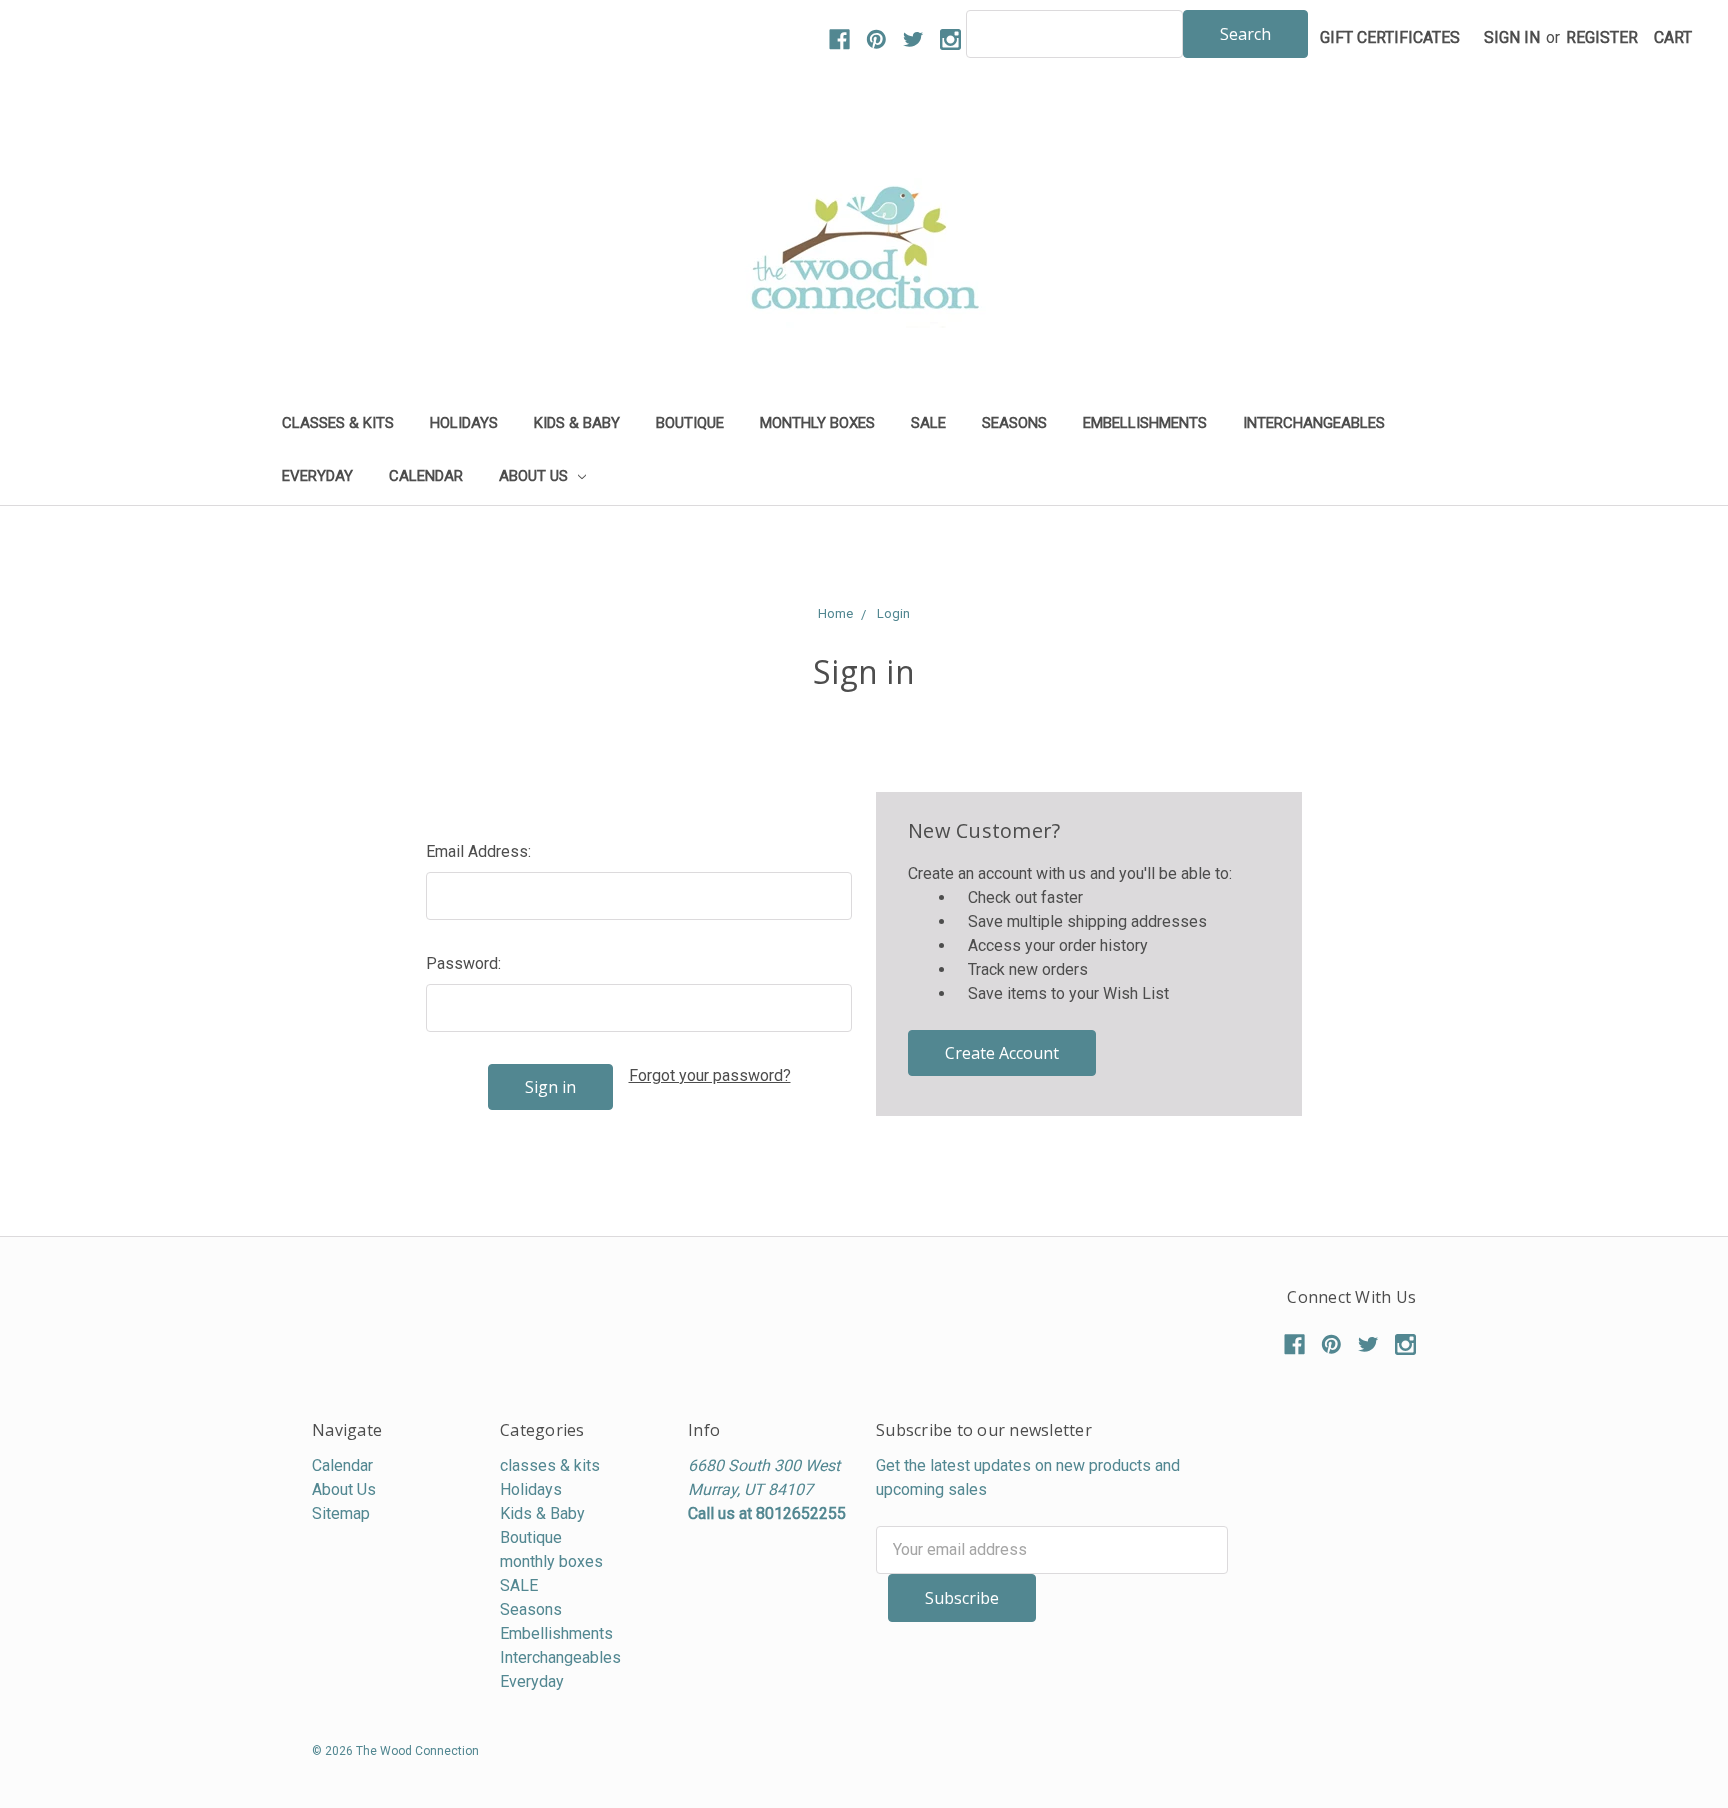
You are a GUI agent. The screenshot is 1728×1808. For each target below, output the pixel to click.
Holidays (464, 423)
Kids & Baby (577, 423)
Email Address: (478, 851)
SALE (928, 423)
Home (835, 613)
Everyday (317, 476)
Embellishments (1145, 423)
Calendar (426, 476)
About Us (535, 476)
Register (1602, 37)
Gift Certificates (1390, 37)
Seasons (1014, 423)
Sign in (1512, 37)
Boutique (690, 423)
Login (893, 613)
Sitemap (341, 1513)
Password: (463, 963)
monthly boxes (817, 423)
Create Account (1002, 1053)
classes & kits (338, 423)
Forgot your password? (710, 1075)
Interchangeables (1314, 423)
